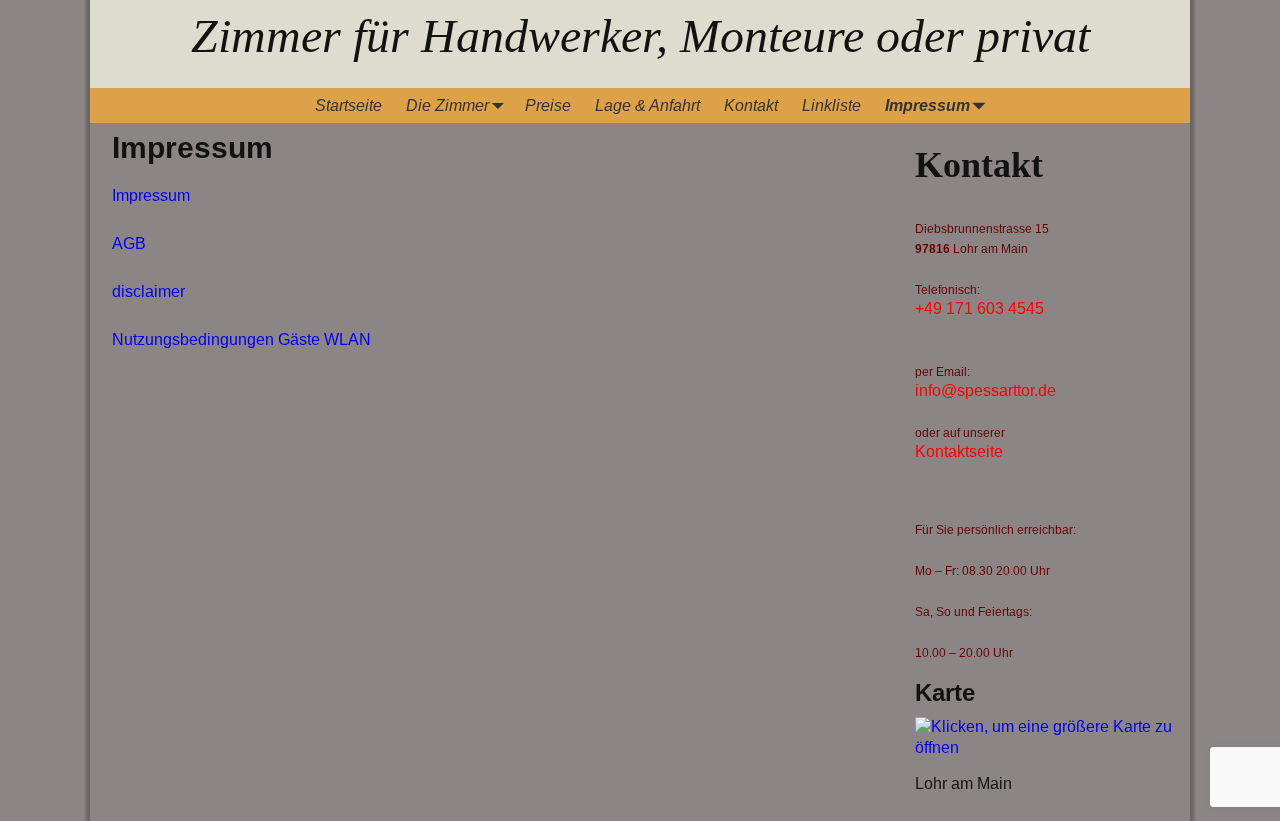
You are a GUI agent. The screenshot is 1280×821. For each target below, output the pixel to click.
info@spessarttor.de (985, 390)
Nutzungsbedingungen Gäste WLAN (241, 339)
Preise (548, 105)
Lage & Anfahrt (647, 105)
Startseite (348, 105)
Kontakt (751, 105)
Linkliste (831, 105)
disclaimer (148, 291)
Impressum (927, 105)
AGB (129, 243)
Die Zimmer (447, 105)
